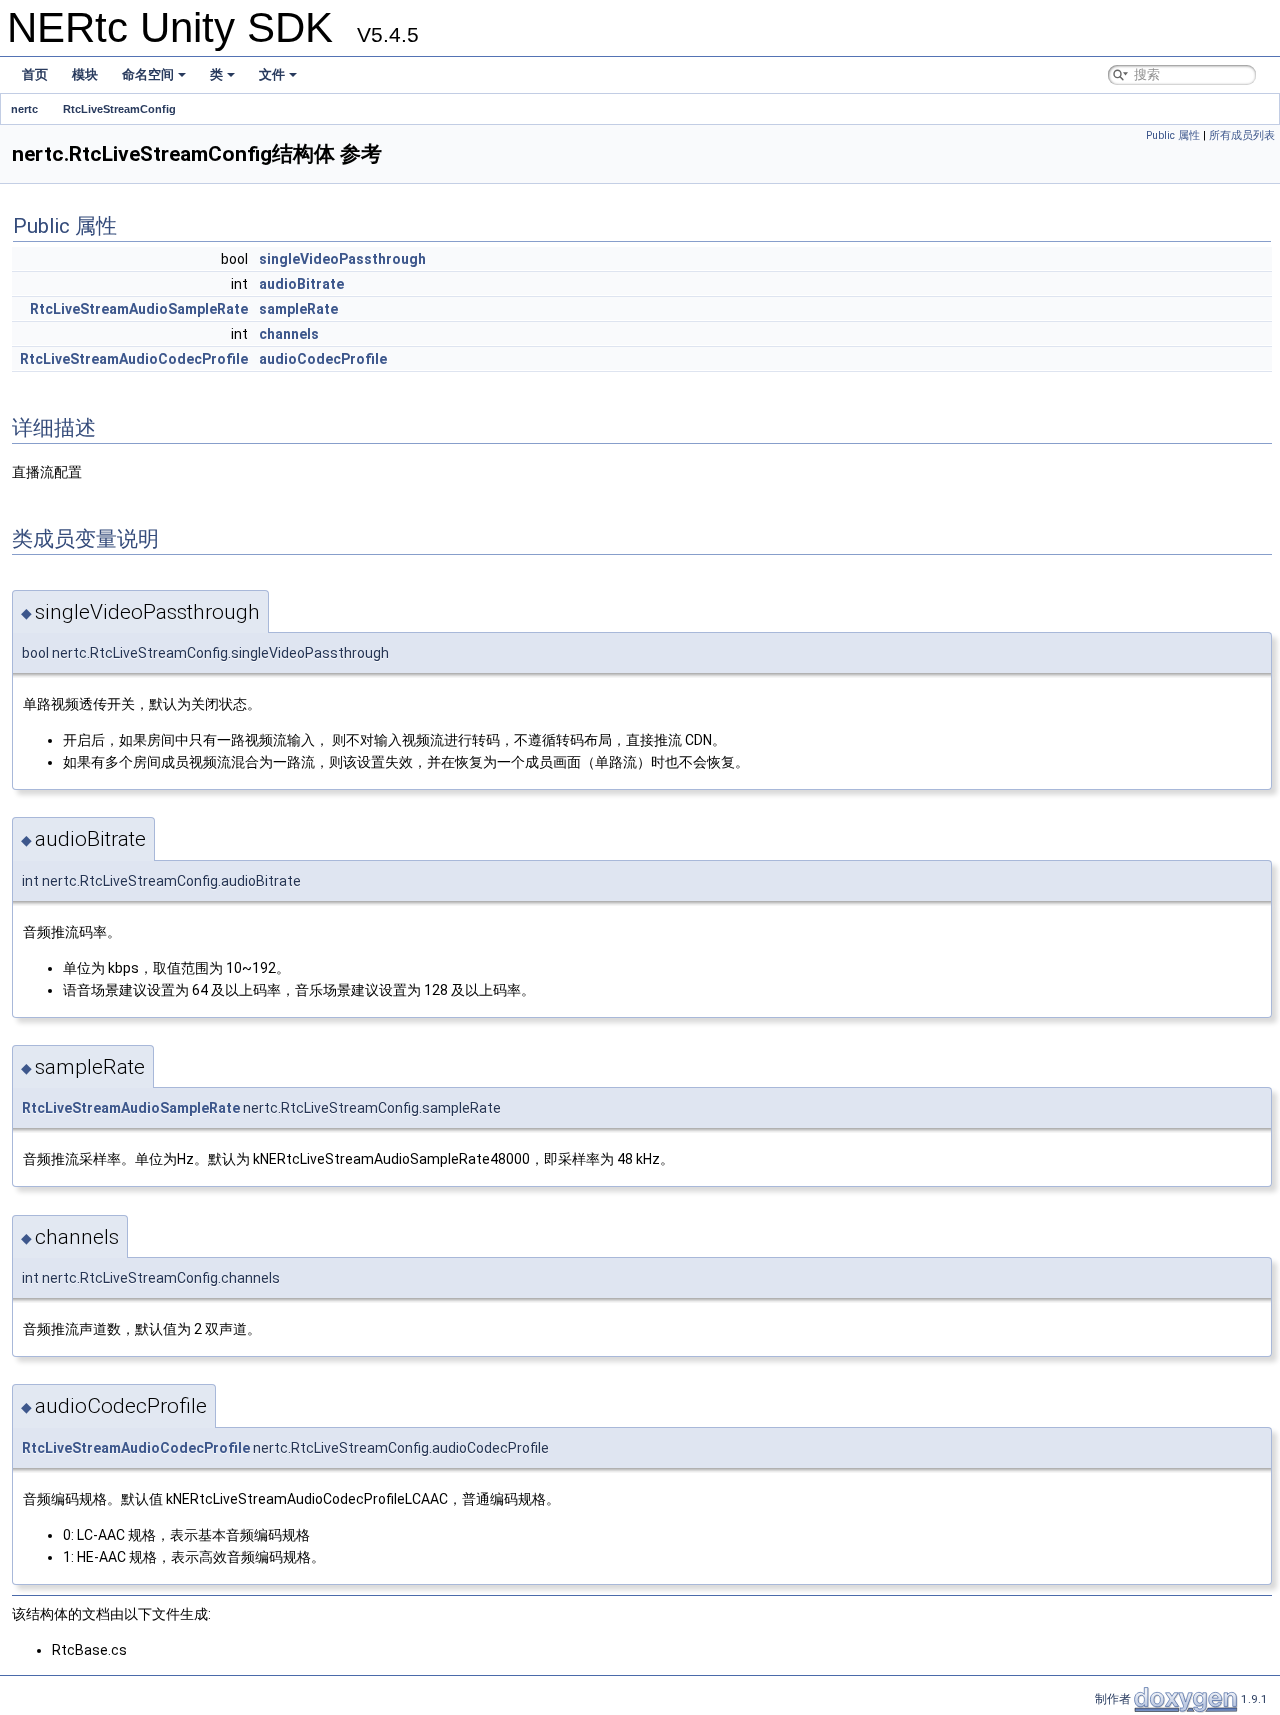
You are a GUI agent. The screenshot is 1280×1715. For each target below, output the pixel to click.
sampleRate (298, 309)
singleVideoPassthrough (342, 259)
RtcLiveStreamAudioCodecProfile (134, 359)
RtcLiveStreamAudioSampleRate (139, 309)
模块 (85, 74)
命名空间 (148, 74)
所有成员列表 (1242, 135)
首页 (35, 74)
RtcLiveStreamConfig (119, 109)
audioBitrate (301, 284)
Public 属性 (1173, 135)
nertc (24, 109)
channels (289, 334)
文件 (272, 74)
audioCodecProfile (323, 359)
